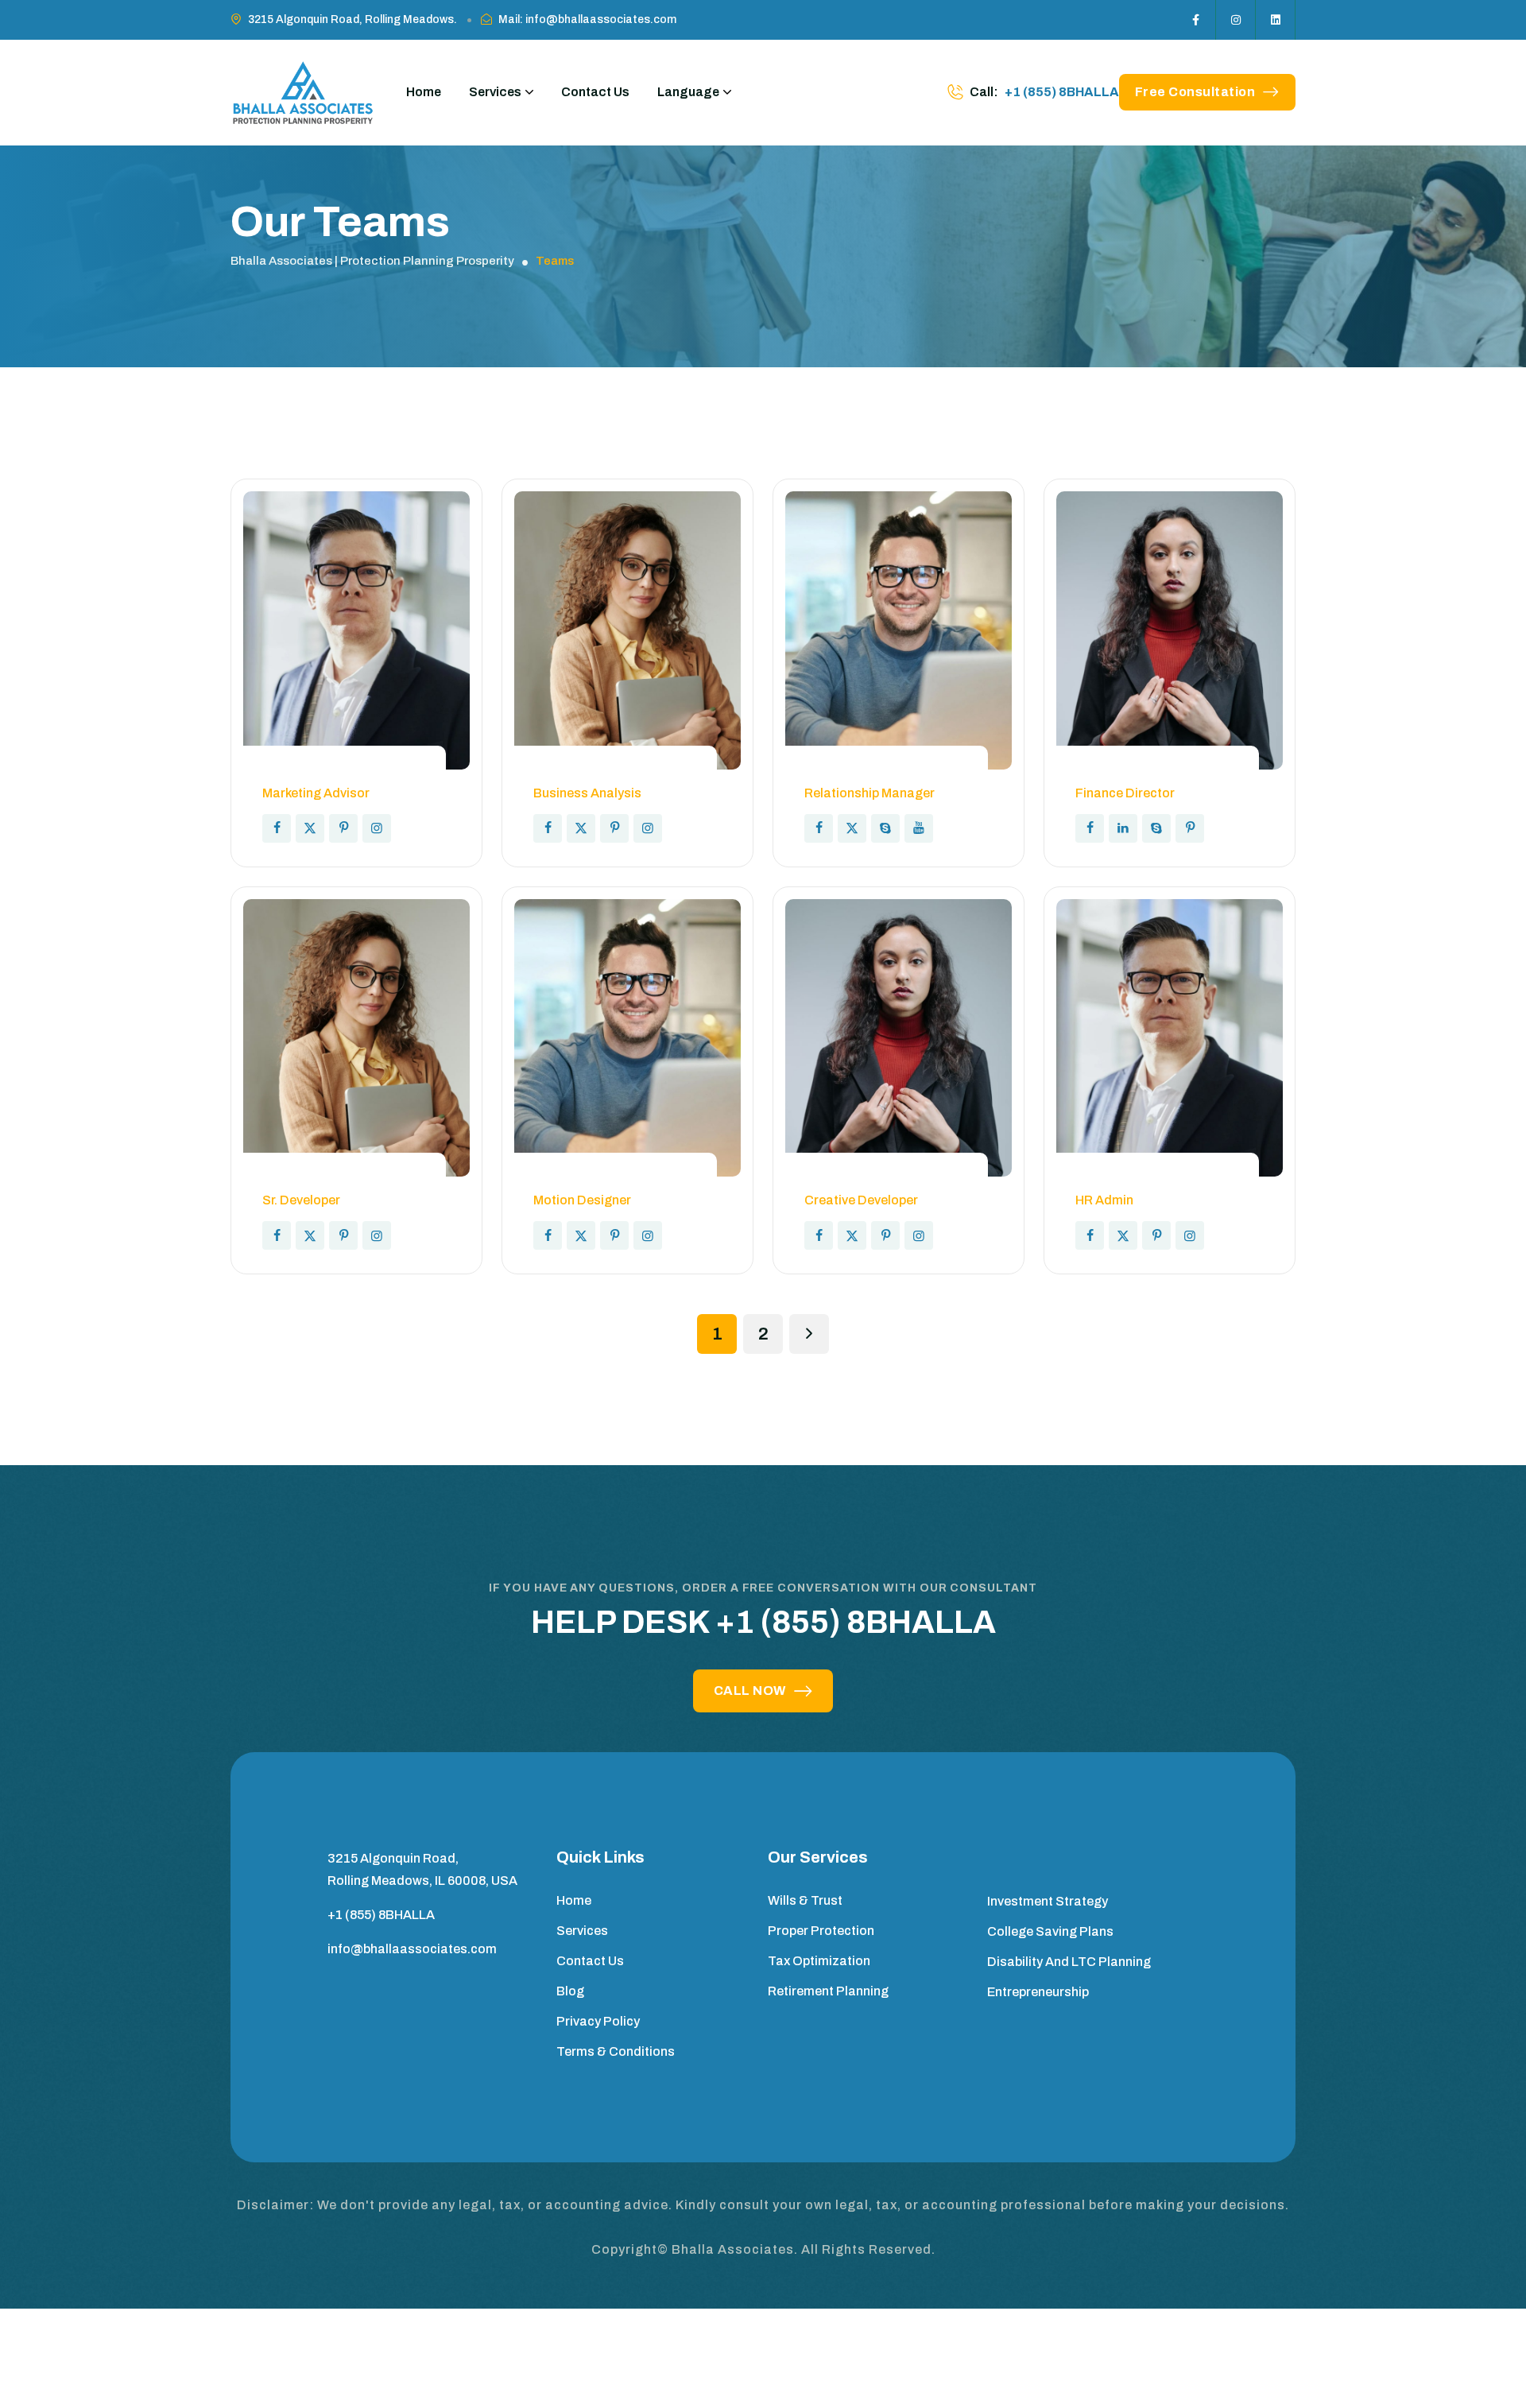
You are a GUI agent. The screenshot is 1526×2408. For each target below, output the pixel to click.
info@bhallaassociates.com (412, 1949)
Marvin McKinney (1147, 1177)
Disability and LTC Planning (1069, 1962)
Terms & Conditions (616, 2051)
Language (688, 92)
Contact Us (595, 92)
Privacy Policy (598, 2021)
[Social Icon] (1196, 20)
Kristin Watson (325, 1177)
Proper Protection (821, 1931)
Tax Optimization (819, 1961)
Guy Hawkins (589, 770)
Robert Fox (851, 770)
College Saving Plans (1050, 1931)
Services (495, 92)
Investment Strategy (1048, 1901)
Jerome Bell (855, 1177)
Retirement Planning (828, 1991)
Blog (570, 1991)
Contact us (590, 1961)
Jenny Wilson (318, 770)
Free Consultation (1195, 92)
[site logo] (302, 93)
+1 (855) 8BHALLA (1062, 92)
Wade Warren (590, 1177)
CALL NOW (750, 1691)
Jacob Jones (1130, 770)
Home (424, 92)
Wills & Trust (805, 1900)
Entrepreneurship (1038, 1992)
